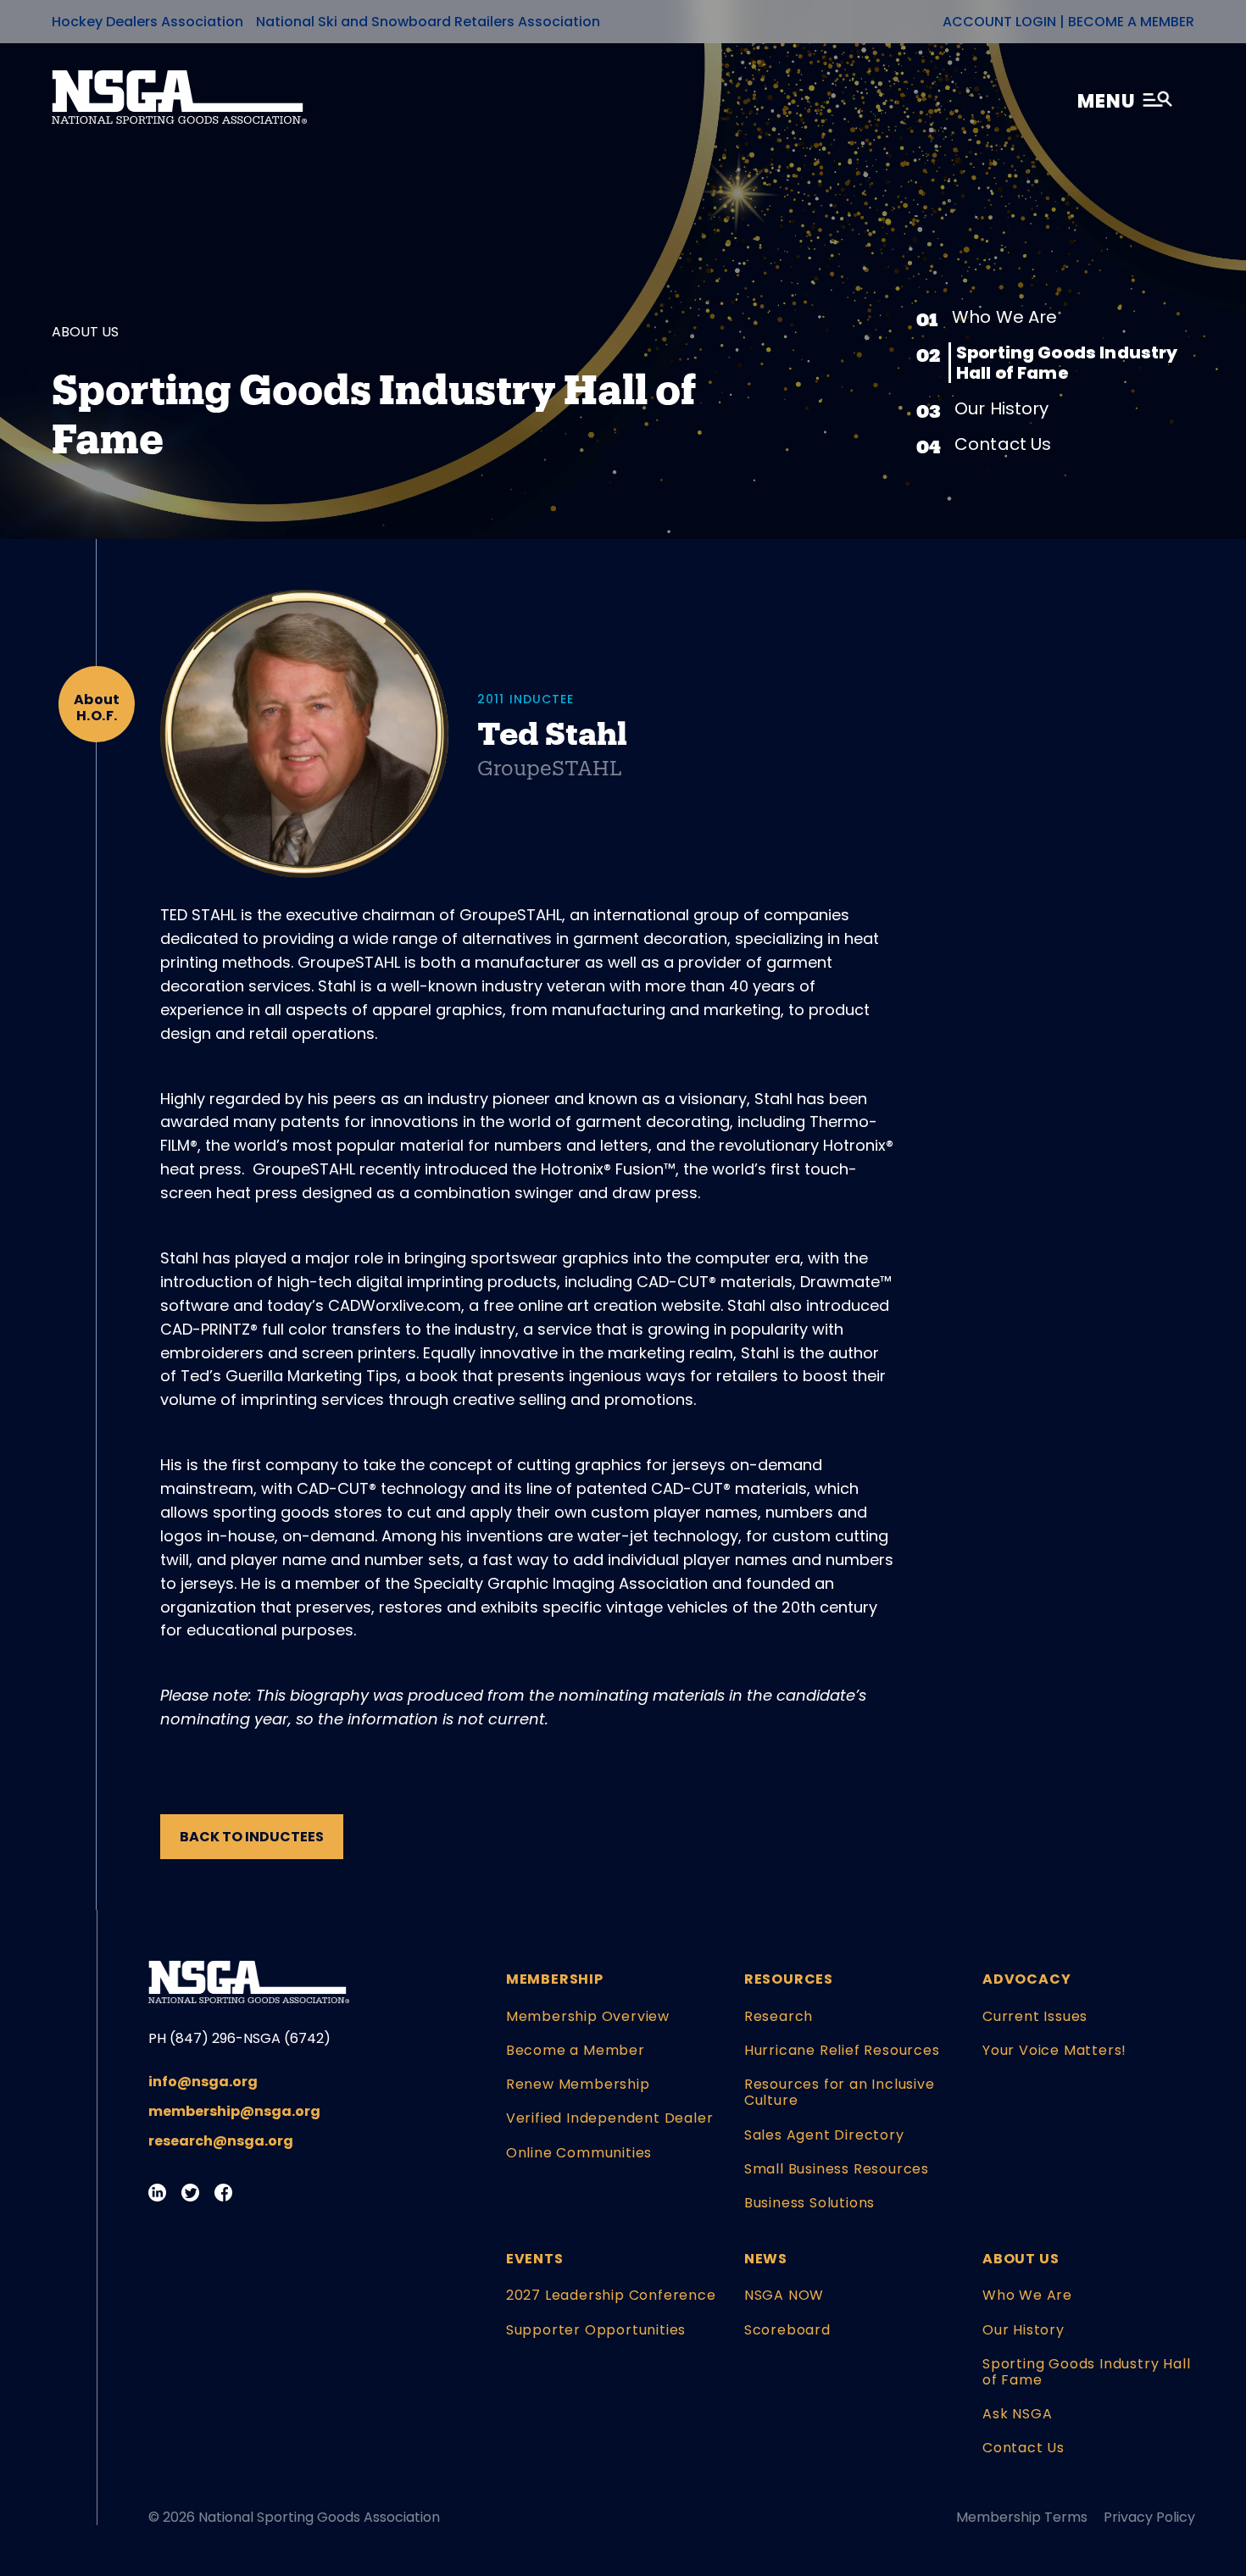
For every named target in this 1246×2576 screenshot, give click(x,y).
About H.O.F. (97, 708)
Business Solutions (809, 2203)
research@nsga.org (221, 2141)
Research (779, 2016)
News (766, 2259)
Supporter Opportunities (596, 2330)
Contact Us (1003, 444)
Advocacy (1026, 1979)
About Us (1021, 2259)
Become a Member (1131, 22)
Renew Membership (578, 2084)
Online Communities (579, 2153)
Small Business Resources (837, 2169)
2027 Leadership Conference (611, 2295)
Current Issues (1035, 2016)
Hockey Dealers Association (147, 22)
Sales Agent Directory (824, 2135)
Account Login (999, 22)
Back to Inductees (252, 1837)
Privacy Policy (1149, 2517)
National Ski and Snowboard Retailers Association (428, 22)
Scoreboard (787, 2330)
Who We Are (1005, 317)
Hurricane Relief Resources (842, 2050)
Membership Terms (1022, 2517)
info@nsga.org (203, 2082)
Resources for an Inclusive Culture (840, 2092)
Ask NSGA (1017, 2414)
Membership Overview (588, 2016)
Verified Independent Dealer (610, 2118)
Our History (1002, 408)
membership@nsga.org (234, 2111)
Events (535, 2259)
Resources (789, 1979)
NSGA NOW (784, 2295)
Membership (555, 1979)
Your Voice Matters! (1054, 2050)
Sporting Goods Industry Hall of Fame (1067, 363)
